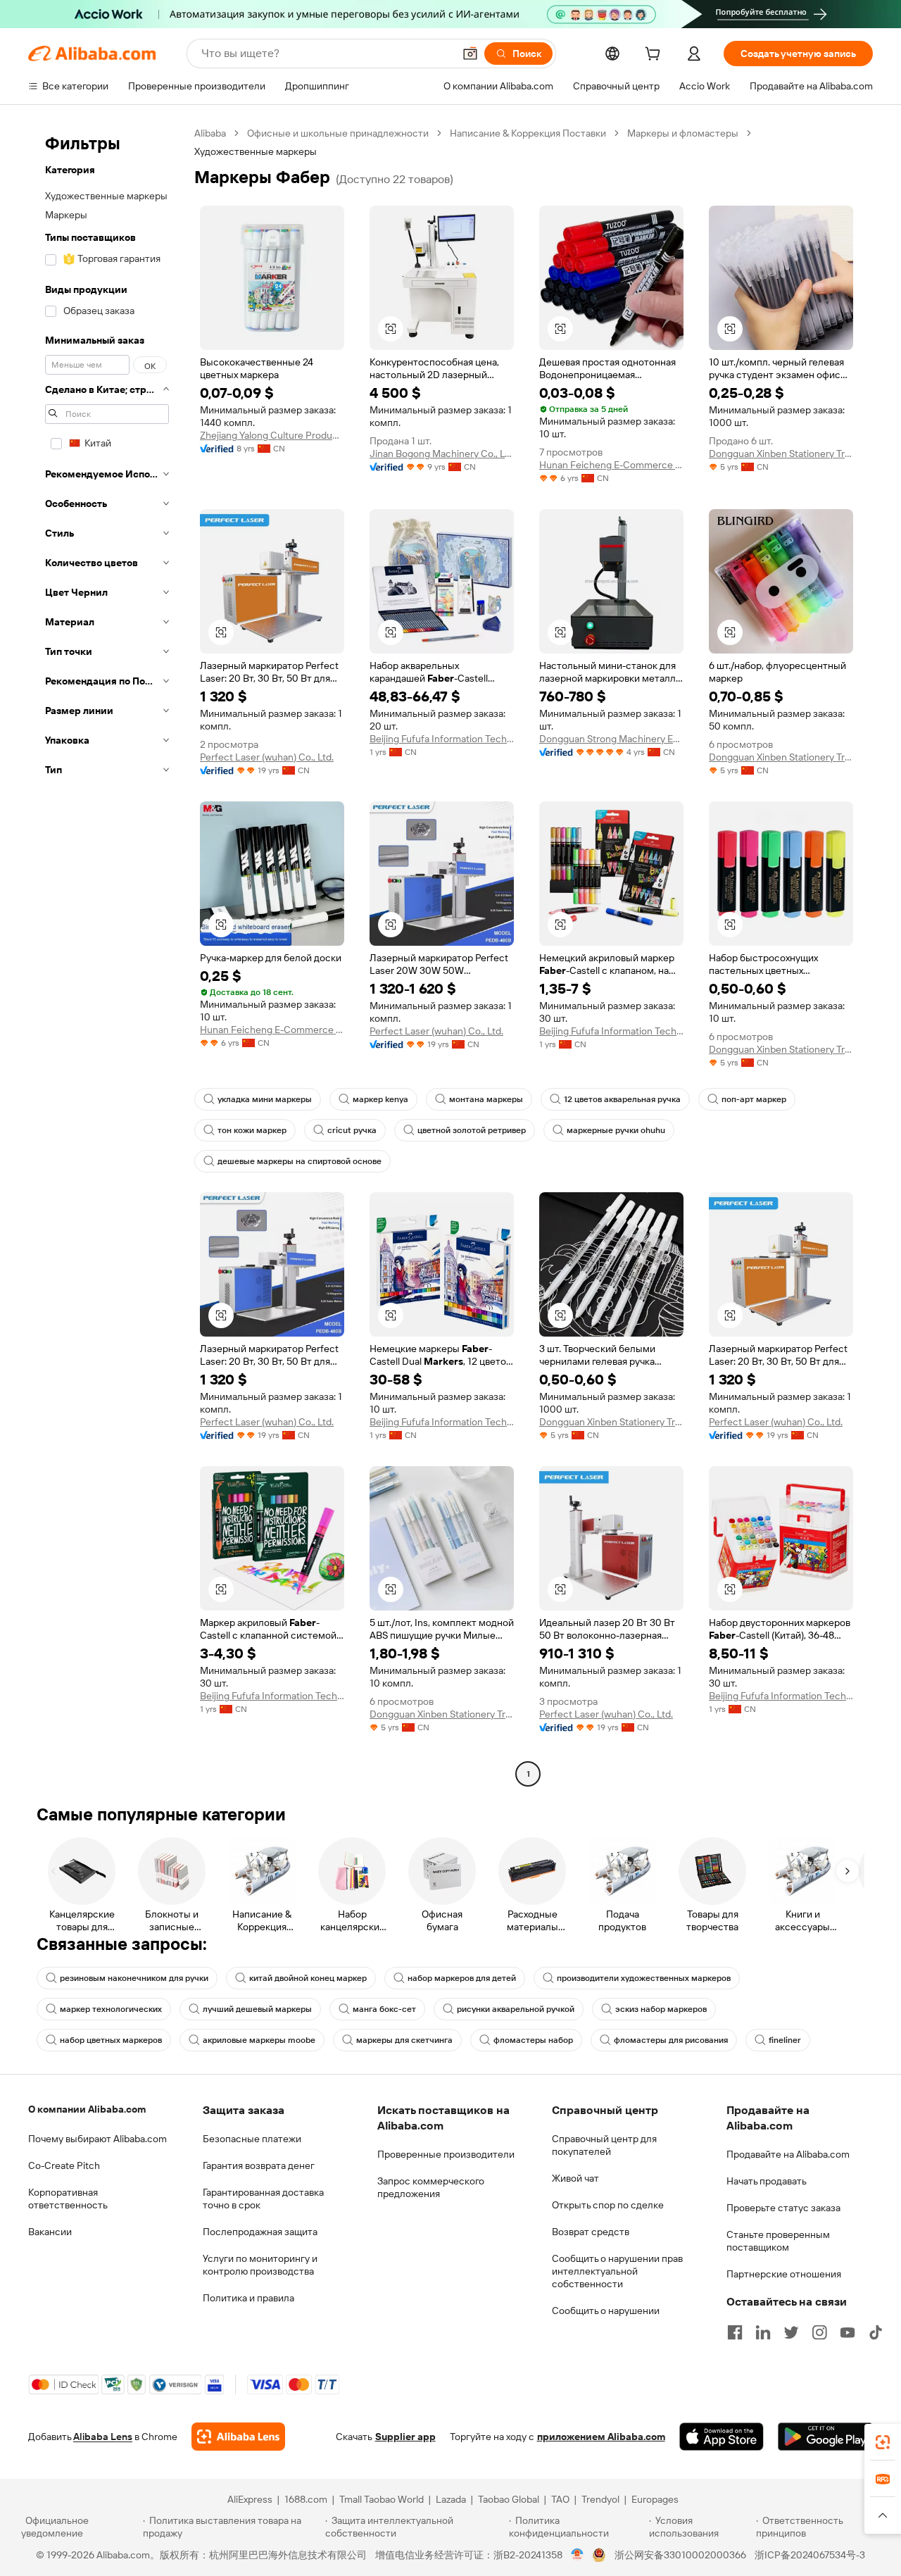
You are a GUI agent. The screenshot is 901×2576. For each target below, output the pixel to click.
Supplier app (405, 2437)
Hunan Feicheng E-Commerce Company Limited (611, 465)
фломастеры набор (533, 2040)
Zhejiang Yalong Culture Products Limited (272, 435)
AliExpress (250, 2499)
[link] (883, 2442)
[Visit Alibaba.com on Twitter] (791, 2332)
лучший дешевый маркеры (257, 2009)
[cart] (655, 56)
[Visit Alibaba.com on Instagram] (819, 2332)
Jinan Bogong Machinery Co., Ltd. (442, 454)
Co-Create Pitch (64, 2165)
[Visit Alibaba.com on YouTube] (848, 2332)
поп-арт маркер (754, 1099)
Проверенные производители (446, 2154)
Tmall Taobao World (382, 2499)
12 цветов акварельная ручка (622, 1099)
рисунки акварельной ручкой (516, 2009)
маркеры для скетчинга (404, 2040)
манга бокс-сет (384, 2009)
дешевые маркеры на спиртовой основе (300, 1161)
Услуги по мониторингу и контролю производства (260, 2265)
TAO (560, 2499)
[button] (470, 54)
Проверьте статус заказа (783, 2208)
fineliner (785, 2040)
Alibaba (210, 133)
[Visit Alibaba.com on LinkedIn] (763, 2332)
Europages (655, 2499)
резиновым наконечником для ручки (134, 1978)
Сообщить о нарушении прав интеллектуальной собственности (617, 2271)
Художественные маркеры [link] (256, 151)
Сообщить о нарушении (606, 2311)
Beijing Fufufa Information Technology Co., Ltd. (442, 739)
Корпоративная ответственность (68, 2199)
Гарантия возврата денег (259, 2165)
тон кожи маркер (252, 1130)
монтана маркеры (486, 1099)
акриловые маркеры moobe (259, 2040)
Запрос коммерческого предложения (431, 2187)
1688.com (306, 2499)
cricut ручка (352, 1130)
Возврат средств (591, 2232)
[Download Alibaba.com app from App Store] (722, 2437)
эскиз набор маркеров (661, 2009)
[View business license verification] (578, 2555)
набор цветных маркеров (111, 2040)
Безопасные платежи (252, 2139)
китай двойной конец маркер (308, 1978)
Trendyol (600, 2499)
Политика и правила (248, 2298)
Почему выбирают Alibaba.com (97, 2139)
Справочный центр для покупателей (604, 2145)
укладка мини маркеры (265, 1099)
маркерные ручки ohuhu (616, 1130)
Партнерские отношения (784, 2274)
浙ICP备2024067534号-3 (810, 2555)
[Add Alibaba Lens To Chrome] (238, 2437)
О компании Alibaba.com (87, 2109)
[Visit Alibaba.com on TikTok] (876, 2332)
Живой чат (575, 2178)
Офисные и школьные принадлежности (338, 133)
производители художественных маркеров (644, 1978)
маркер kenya (380, 1099)
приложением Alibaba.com (601, 2437)
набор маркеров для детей (462, 1978)
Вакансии (50, 2232)
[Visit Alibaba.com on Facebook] (735, 2332)
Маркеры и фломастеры (683, 133)
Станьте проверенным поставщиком (778, 2241)
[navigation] (107, 955)
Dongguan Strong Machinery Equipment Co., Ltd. (611, 739)
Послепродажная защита (260, 2232)
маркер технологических (111, 2009)
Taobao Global (509, 2499)
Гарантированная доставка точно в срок (263, 2199)
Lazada (451, 2499)
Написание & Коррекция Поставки (528, 133)
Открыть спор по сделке (608, 2205)
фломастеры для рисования (671, 2040)
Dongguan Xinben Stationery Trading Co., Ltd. (781, 454)
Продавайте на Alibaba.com (788, 2154)
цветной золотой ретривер (472, 1130)
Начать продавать (767, 2181)
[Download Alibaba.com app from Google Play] (825, 2437)
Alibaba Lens (103, 2437)
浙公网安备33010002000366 (680, 2555)
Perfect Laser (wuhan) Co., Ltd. (267, 757)
